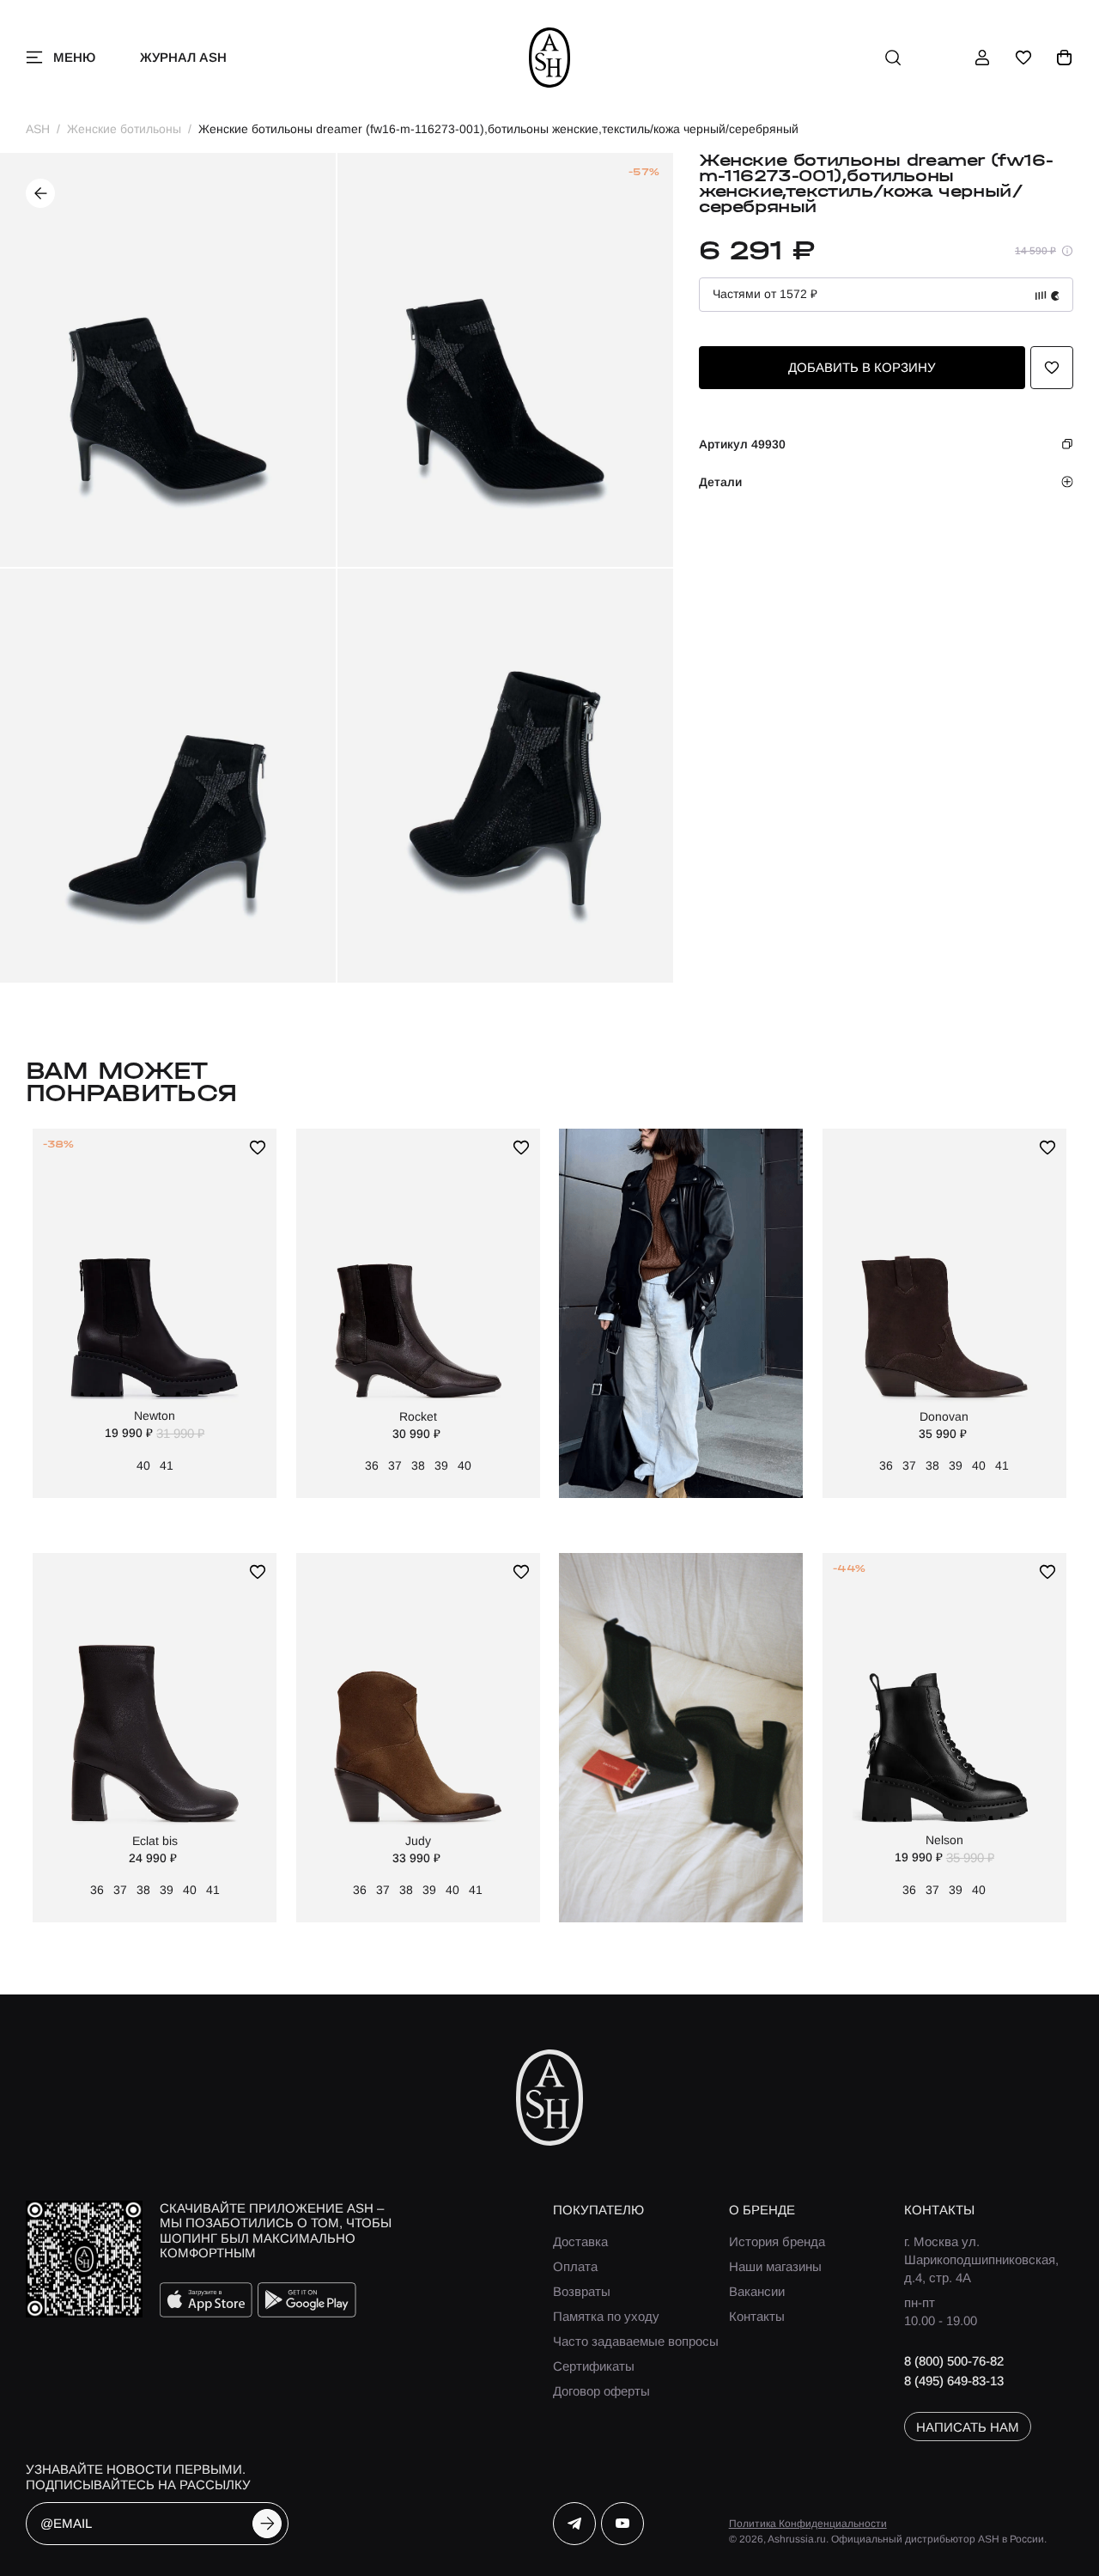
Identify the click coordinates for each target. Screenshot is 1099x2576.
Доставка (580, 2241)
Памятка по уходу (606, 2316)
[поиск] (893, 58)
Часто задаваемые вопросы (636, 2341)
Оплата (575, 2266)
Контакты (757, 2316)
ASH (38, 129)
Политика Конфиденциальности (808, 2524)
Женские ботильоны (124, 129)
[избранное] (1023, 58)
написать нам (968, 2427)
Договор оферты (601, 2391)
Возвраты (582, 2291)
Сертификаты (594, 2366)
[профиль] (982, 58)
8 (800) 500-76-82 (954, 2361)
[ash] (550, 58)
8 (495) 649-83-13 (954, 2381)
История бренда (777, 2241)
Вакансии (757, 2291)
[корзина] (1065, 58)
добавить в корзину (862, 367)
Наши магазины (775, 2266)
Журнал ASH (183, 57)
